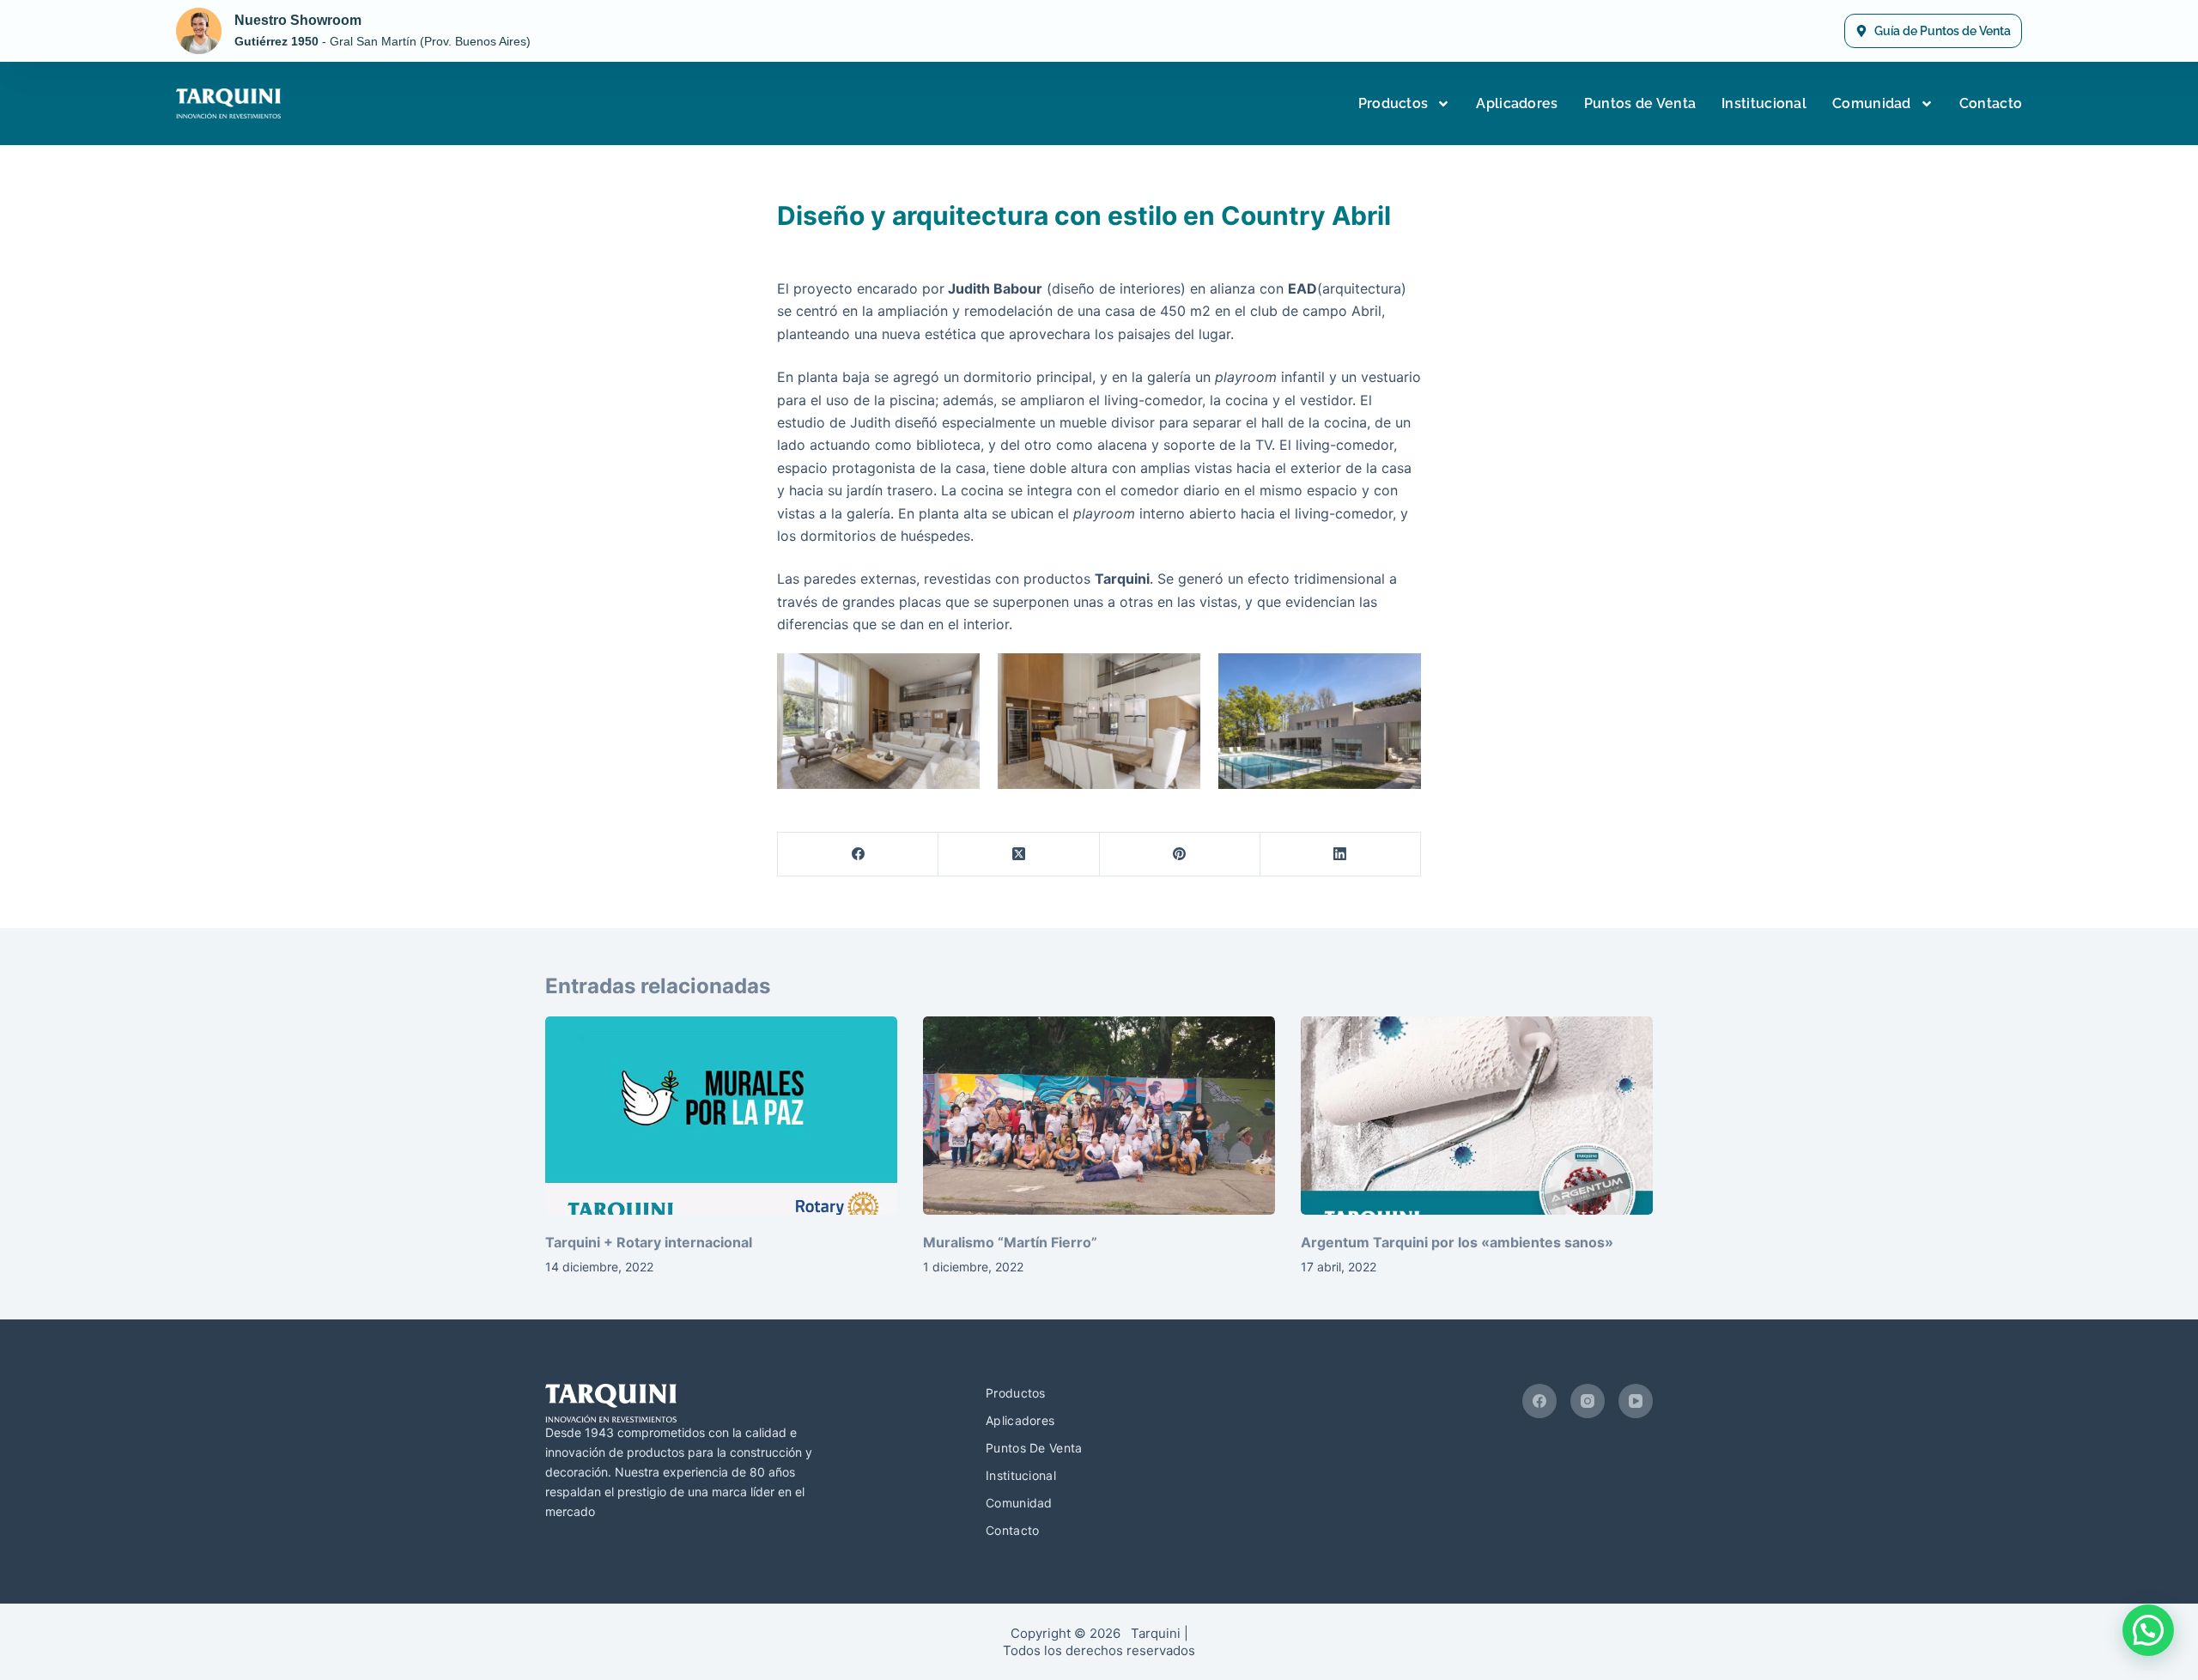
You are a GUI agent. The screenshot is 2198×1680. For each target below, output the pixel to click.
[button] (2148, 1630)
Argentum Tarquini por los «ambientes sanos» (1457, 1242)
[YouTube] (1636, 1401)
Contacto (1991, 103)
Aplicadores (1517, 103)
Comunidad (1872, 103)
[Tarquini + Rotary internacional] (721, 1116)
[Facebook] (858, 855)
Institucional (1764, 103)
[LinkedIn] (1341, 855)
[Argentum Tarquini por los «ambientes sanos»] (1477, 1116)
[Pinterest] (1180, 855)
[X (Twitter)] (1019, 855)
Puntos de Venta (1640, 103)
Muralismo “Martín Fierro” (1010, 1242)
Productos (1393, 103)
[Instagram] (1588, 1401)
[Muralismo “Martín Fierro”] (1099, 1116)
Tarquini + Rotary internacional (649, 1242)
